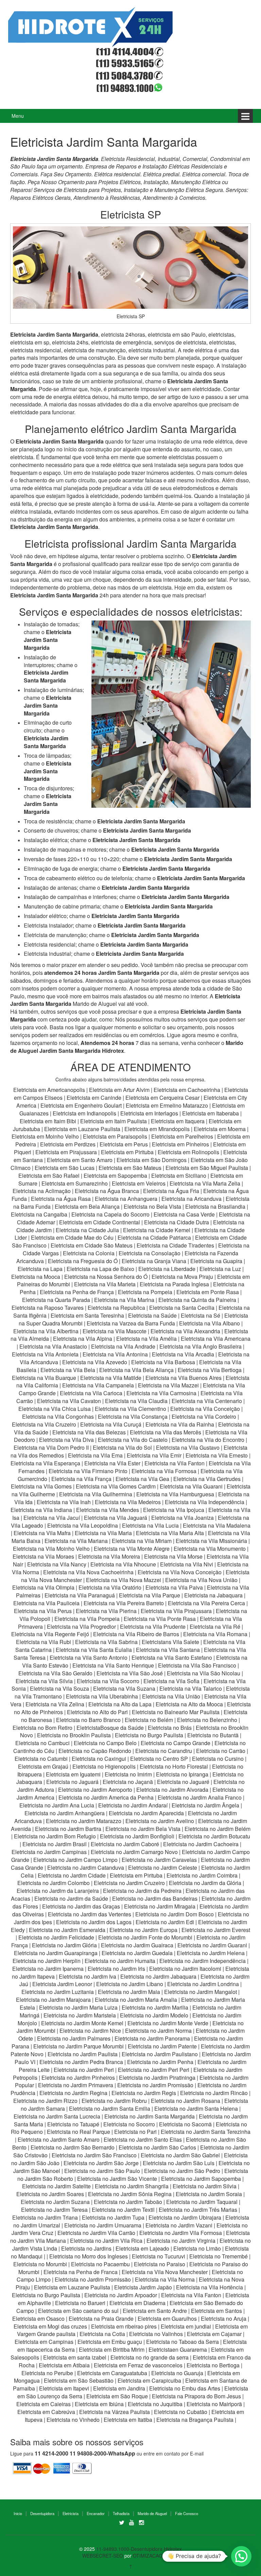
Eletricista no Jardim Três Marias (198, 2210)
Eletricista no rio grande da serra (150, 2357)
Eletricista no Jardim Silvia (205, 2186)
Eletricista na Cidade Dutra (177, 1222)
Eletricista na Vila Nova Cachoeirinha (88, 1572)
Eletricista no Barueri (80, 2303)
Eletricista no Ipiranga (182, 1774)
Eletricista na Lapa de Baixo (101, 1269)
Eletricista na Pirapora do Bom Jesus (196, 2396)
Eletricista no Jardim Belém (217, 1829)
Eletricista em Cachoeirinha (187, 1090)
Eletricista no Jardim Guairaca (137, 1945)
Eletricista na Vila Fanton (175, 1463)
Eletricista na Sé (201, 1315)
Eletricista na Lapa (40, 1269)
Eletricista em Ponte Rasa (208, 1292)
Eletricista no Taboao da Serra (182, 2342)
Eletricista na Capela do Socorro (111, 1214)
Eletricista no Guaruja (177, 2373)
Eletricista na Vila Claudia (136, 1401)
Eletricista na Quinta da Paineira (197, 1300)
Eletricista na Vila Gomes (41, 1486)
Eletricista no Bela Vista (152, 1206)
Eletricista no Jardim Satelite (56, 2186)
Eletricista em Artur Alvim (120, 1090)
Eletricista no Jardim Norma (158, 2031)
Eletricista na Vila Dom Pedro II (51, 1447)
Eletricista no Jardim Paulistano (160, 2054)
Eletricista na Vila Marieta (105, 1284)
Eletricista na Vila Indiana (41, 1510)
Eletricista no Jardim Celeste (163, 1867)
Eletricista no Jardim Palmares (74, 2038)
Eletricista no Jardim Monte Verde (168, 2023)
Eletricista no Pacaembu (100, 2264)
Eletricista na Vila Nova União (201, 1580)
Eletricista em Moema (220, 1129)
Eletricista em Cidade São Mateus (92, 1245)
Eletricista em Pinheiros (180, 1144)
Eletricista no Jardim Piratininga (157, 2078)
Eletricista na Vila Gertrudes (207, 1479)
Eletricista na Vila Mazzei (168, 1385)
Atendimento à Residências (107, 198)
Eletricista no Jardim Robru (114, 2101)
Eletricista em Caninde (94, 1098)
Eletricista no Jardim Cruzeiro (129, 1883)
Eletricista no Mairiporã (214, 2404)
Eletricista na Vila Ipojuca (174, 1510)
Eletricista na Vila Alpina (83, 1339)
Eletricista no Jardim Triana (45, 2217)
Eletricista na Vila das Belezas (89, 1432)
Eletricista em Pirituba (127, 1152)
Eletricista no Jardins (86, 2248)
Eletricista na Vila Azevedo (95, 1362)
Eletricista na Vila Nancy (57, 1564)
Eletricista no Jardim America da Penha (106, 1797)
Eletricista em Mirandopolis (157, 1129)
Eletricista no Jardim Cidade (72, 1875)
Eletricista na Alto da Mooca (189, 1704)
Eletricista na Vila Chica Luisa (55, 1409)
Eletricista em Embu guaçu (110, 2342)
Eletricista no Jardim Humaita (120, 1961)
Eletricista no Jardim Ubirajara (185, 2217)
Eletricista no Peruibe (47, 2373)
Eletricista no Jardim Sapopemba (201, 2179)
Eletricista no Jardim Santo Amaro (59, 2139)
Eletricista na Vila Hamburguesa (175, 1494)
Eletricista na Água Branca (107, 1191)
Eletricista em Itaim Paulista (114, 1121)
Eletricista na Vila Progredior (81, 1627)
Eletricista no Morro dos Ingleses (89, 2256)
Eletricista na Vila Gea (142, 1479)
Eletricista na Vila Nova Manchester (165, 2272)
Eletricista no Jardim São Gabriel (180, 2155)
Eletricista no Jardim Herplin (47, 1961)
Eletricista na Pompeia (145, 1292)
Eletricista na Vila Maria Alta (170, 1533)
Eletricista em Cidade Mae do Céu (73, 1237)
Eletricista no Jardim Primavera (76, 2085)
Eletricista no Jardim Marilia (155, 2007)
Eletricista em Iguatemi (73, 1774)
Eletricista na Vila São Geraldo (55, 1673)
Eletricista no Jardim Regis (144, 2093)
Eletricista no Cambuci (42, 1743)
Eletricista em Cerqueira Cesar (163, 1098)
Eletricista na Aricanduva (192, 1199)
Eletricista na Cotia (102, 2334)
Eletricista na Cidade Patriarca (154, 1237)
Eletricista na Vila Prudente (153, 1627)
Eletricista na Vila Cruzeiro (45, 1424)
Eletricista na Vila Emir (154, 1455)
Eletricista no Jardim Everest (216, 1930)
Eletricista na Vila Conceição (205, 1409)
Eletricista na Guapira (216, 1261)
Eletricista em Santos (216, 2311)
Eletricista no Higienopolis (104, 1766)
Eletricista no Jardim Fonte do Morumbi (145, 1937)
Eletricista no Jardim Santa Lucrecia (57, 2116)
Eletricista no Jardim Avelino (160, 1821)
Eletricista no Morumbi (40, 2264)
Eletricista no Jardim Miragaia (160, 1906)
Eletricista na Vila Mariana (76, 1541)
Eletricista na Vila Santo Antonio (89, 1657)
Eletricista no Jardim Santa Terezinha (206, 2132)
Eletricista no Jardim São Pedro (182, 2171)
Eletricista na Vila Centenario (207, 1401)
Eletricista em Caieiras (43, 2404)
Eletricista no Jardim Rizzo (45, 2101)
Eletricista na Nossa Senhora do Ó (106, 1277)
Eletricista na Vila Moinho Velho (51, 1549)
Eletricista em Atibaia (64, 2365)
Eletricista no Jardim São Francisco (94, 2155)
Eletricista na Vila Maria (103, 1533)
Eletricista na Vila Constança (133, 1416)
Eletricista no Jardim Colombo (54, 1883)
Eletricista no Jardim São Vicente (117, 2179)
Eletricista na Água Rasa (62, 1199)
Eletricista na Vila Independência (205, 1502)
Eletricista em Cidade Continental (100, 1222)
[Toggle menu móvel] (245, 116)
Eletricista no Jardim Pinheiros (78, 2078)
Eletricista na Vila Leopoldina (83, 1525)
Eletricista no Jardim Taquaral (202, 2202)
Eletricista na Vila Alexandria (185, 1331)
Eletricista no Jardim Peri (84, 2070)
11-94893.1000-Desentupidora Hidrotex (139, 2549)
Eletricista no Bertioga (213, 2365)
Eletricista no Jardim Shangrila (132, 2186)
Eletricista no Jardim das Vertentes (90, 1914)
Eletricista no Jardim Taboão (128, 2202)
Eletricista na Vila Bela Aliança (136, 1370)
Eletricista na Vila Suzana (124, 1688)
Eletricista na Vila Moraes (43, 1556)
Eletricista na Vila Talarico (191, 1688)
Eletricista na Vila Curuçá (111, 1424)
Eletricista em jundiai (186, 2326)
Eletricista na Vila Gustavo (188, 1447)
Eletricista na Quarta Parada (56, 1300)
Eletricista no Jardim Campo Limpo (75, 1860)
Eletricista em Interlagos (149, 1113)
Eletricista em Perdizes (68, 1144)
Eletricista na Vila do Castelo (133, 1440)
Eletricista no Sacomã (185, 2124)
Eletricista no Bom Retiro (42, 1728)
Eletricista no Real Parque (79, 2132)
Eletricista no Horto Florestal (174, 1766)
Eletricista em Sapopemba (116, 1176)
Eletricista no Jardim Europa (143, 1930)
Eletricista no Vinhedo (73, 2420)
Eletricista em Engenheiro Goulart (82, 1105)
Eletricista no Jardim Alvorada (172, 1790)
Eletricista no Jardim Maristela (80, 2015)
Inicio (18, 2513)
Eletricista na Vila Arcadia (184, 1354)
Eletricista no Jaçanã (128, 1782)
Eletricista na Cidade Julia (88, 1230)
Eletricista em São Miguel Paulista (207, 1168)
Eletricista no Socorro (129, 2124)
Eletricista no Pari (135, 2132)
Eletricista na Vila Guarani (191, 1486)
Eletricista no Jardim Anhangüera (65, 1813)
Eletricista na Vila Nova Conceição (180, 1572)
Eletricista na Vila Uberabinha (102, 1696)
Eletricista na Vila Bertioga (210, 1370)
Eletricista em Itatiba (128, 2420)
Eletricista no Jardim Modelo (154, 2015)
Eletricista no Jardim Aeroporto (95, 1790)
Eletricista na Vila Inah (64, 1502)
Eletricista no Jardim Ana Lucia (57, 1805)
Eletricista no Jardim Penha (160, 2062)
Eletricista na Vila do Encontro (208, 1440)
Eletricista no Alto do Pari (97, 1712)
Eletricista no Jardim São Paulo (102, 2171)
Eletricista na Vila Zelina (55, 1704)
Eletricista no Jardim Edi (165, 1922)
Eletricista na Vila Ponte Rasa (160, 1619)
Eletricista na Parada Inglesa (175, 1284)
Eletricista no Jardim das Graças (81, 1906)
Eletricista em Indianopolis (84, 1113)
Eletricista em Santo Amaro (80, 1160)
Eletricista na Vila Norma (165, 2279)
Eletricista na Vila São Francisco (197, 1665)
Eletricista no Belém (149, 1720)
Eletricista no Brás (170, 1728)
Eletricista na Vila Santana (168, 1650)
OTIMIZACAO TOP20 (156, 2556)
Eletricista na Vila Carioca (91, 1393)
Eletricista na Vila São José (130, 1673)
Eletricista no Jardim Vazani (179, 2225)
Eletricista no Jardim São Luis (179, 2163)
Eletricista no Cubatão (181, 2412)
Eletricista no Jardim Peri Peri (154, 2070)
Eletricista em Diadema (137, 2303)
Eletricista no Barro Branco (88, 1720)
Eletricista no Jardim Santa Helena (196, 2108)
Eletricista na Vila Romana (215, 1634)
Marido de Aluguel (152, 2513)
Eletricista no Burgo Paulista (149, 1735)
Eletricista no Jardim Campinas (49, 1852)
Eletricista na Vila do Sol (122, 1447)
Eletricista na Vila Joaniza (182, 1518)
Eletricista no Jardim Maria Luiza (78, 2007)
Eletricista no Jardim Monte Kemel (82, 2023)
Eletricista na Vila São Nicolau (204, 1673)
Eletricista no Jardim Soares (50, 2194)
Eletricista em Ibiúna (99, 2404)
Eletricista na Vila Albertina (46, 1331)
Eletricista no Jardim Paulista (83, 2054)
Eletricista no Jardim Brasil (55, 1844)
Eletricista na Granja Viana (154, 1261)
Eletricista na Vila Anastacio (53, 1346)
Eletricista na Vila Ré (215, 1627)
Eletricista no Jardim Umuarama (103, 2225)
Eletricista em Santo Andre (155, 2311)
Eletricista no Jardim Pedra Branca (81, 2062)
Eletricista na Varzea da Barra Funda (131, 1323)
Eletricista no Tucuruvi (159, 2256)
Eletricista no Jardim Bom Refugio (55, 1836)
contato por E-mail (184, 2453)
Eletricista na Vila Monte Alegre (132, 1549)
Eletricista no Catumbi (41, 1759)
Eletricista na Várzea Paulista (115, 2412)
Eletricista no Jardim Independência (203, 1961)
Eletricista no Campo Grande (176, 1743)
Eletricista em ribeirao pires (124, 2326)
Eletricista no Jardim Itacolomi (185, 1969)
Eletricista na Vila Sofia (171, 1681)
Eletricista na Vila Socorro (108, 1681)
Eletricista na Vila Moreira (109, 1556)
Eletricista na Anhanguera (126, 1199)
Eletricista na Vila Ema (95, 1455)
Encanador (96, 2513)
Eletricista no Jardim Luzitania (58, 1992)
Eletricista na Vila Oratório (110, 1587)
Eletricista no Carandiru (164, 1751)
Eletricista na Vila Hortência (210, 2287)
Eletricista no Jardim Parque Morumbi (79, 2046)
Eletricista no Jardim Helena (211, 1953)
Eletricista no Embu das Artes (185, 2388)
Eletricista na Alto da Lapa (120, 1704)
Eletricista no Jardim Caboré (125, 1844)
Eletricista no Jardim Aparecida (146, 1813)
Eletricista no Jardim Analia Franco (200, 1797)
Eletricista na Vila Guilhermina (96, 1494)
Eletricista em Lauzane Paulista (83, 1129)
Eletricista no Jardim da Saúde (71, 1898)
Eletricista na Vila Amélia (147, 1339)
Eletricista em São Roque (117, 2396)
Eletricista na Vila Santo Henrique (113, 1665)
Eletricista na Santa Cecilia (182, 1308)
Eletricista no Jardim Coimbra (202, 1875)
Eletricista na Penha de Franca (81, 2272)
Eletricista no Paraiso (160, 2264)
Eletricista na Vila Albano (210, 1323)
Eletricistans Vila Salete (170, 1642)
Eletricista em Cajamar (214, 2334)
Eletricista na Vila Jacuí (52, 1518)
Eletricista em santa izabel (75, 2357)
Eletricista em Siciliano (179, 1176)
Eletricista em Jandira (119, 2388)
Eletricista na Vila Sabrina (106, 1642)
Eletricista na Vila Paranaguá (80, 1595)
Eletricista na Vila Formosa (164, 1471)
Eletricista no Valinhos (156, 2334)
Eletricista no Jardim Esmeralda (67, 1930)
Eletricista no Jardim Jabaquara (158, 1976)
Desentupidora (42, 2513)
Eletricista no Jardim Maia (129, 1992)
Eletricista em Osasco (38, 2319)
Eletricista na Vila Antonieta (45, 1354)
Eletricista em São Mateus (131, 1168)
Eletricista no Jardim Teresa (54, 2210)
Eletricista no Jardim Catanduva (86, 1867)
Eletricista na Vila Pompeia (87, 1619)
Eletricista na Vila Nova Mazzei (124, 1580)
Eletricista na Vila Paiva (174, 1587)
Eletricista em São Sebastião (79, 2380)
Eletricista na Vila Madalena (217, 1525)
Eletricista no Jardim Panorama (152, 2038)
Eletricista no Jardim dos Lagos (94, 1922)
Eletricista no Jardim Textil (123, 2210)
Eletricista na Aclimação (42, 1191)
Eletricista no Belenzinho (207, 1720)
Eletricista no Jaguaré (183, 1782)
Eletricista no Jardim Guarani (212, 1945)
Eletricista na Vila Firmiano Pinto (88, 1471)
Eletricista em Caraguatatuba (112, 2373)
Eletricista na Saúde (152, 1315)
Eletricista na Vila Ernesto (217, 1455)
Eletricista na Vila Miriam (142, 1541)
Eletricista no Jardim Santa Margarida (150, 2116)
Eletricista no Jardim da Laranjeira (58, 1891)
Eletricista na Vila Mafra (43, 1533)
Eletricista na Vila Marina (124, 1300)
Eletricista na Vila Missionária (211, 1541)
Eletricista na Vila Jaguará (116, 1518)
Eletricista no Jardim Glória (64, 1945)
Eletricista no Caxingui (99, 1759)
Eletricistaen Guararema (178, 2349)
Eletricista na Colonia (89, 1253)
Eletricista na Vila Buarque (44, 1378)
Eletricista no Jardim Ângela (205, 1805)
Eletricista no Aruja (224, 2319)
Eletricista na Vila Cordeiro (204, 1416)
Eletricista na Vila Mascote (115, 1331)
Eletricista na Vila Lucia (150, 1525)
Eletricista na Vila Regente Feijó (50, 1634)
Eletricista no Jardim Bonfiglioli (137, 1836)
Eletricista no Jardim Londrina (203, 1984)
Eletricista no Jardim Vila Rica (106, 2241)
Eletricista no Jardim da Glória (205, 1883)
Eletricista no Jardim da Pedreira (142, 1891)
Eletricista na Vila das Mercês (166, 1432)
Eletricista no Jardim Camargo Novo (134, 1852)
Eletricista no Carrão (221, 1751)
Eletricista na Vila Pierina (106, 1611)
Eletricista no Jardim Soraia (209, 2194)
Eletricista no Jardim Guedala (137, 1953)
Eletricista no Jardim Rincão (214, 2093)
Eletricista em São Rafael (50, 1176)
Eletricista (71, 2513)
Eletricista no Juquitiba (155, 2404)
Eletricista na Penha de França (77, 1292)
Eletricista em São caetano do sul (78, 2311)
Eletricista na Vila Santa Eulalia (94, 1650)
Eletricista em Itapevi (64, 2388)
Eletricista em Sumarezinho (75, 1183)
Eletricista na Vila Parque (150, 1595)
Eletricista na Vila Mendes (108, 1510)
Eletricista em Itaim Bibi (49, 1121)
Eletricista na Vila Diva (66, 1440)
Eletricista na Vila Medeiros (128, 1502)
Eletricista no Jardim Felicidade (56, 1937)
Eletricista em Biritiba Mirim (112, 2349)
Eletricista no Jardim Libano (130, 1984)
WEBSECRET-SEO (103, 2556)
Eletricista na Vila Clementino (130, 1409)
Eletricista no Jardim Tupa (113, 2217)
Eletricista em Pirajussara (66, 1152)
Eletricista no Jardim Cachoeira (201, 1844)
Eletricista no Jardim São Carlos (157, 2147)
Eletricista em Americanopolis (50, 1090)
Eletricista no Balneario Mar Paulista (176, 1712)
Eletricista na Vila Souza (59, 1688)
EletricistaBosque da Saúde (110, 1728)
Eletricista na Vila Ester (112, 1463)
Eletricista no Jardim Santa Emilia (110, 2108)
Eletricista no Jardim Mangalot (201, 1992)
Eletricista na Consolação (150, 1253)
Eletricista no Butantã (213, 1735)
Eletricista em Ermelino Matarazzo (168, 1105)
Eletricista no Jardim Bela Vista (143, 1829)
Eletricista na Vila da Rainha (180, 1424)
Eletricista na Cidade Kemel (157, 1230)
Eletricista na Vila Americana (216, 1339)
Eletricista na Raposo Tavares (48, 1308)
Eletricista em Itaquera (178, 1121)
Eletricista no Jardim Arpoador (121, 2295)
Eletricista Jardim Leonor (62, 1984)
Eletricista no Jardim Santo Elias (143, 2139)
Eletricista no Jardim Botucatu (214, 1836)
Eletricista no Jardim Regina (73, 2093)
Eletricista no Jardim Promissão (155, 2085)
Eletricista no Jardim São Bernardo (73, 2147)
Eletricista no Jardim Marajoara (53, 2000)
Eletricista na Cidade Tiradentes (175, 1245)
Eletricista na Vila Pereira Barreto (124, 1603)
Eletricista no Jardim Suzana (55, 2202)
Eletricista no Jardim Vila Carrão (96, 2233)
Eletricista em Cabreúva (46, 2412)
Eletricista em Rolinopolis (188, 1152)
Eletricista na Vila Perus (43, 1611)
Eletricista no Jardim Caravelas (159, 1860)
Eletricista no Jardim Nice (90, 2031)
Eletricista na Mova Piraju (182, 1277)
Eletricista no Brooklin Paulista (74, 1735)
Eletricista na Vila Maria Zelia (205, 1183)
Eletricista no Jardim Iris (116, 1969)
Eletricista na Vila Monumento (210, 1549)
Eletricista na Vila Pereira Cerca (206, 1603)
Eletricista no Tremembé (219, 2256)
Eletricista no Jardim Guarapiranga (56, 1953)
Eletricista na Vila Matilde (111, 1378)
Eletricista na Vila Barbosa (163, 1362)
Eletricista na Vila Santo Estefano (172, 1657)
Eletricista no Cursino (218, 1759)
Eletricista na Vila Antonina (115, 1354)
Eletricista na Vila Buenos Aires (184, 1378)
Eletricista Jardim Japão (143, 2287)
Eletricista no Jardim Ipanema (48, 1969)
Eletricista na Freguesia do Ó (83, 1261)
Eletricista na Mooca (36, 1277)
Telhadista (121, 2513)
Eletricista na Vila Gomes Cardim (116, 1486)
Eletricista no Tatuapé (73, 2124)
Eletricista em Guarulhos (167, 2319)
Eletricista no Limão (197, 2248)
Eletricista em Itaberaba (211, 1113)
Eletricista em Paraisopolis (115, 1136)
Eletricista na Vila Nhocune (123, 1564)
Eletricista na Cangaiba (39, 1214)
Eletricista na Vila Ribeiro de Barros (136, 1634)
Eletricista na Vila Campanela (98, 1385)
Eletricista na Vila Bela (68, 1370)
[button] (241, 2556)
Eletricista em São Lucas (65, 1168)
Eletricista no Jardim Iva (88, 1976)
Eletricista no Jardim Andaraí (133, 1805)
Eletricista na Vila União (171, 1696)
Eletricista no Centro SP (159, 1759)
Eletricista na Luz (220, 1269)
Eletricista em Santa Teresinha (87, 1315)
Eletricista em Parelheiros (182, 1136)
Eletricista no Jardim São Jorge (101, 2163)
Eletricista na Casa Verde (184, 1214)
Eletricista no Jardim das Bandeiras (155, 1898)
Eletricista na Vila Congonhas (58, 1416)
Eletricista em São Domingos (152, 1160)
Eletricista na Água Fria (171, 1191)
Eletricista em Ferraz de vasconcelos (138, 2365)
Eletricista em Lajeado (142, 2248)
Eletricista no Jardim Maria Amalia (136, 2000)
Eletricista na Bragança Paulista (195, 2420)
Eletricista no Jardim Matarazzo (84, 1821)
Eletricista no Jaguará (72, 1782)
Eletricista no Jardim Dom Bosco (175, 1914)
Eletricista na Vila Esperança (45, 1463)
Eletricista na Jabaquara (213, 1595)
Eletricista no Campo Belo (105, 1743)
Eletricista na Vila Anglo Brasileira (201, 1346)
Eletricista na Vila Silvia (44, 1681)
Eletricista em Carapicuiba (149, 2380)
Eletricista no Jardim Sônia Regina (130, 2194)
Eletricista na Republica (116, 1308)
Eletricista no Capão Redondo (95, 1751)
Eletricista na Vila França (81, 1479)
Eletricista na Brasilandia (215, 1206)
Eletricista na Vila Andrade (123, 1346)
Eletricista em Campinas (44, 2342)
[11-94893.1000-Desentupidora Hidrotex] (90, 26)
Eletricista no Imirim (128, 1774)
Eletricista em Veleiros (139, 1183)
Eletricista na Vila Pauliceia (46, 1603)
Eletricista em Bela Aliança (88, 1206)
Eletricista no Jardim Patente (162, 2046)
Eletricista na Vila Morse (173, 1556)
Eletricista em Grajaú (43, 1766)
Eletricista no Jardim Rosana (186, 2101)
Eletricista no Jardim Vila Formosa (181, 2233)
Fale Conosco (187, 2513)
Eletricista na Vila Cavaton (69, 1401)
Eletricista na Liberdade (168, 1269)
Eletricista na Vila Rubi (43, 1642)
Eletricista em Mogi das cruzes (50, 2326)
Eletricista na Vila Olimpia (43, 1587)
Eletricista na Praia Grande (101, 2319)
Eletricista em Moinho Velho (46, 1136)
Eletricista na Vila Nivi (187, 1564)
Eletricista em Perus (124, 1144)
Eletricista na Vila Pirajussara (176, 1611)
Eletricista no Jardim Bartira (68, 1829)
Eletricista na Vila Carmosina (161, 1393)
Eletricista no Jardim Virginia (181, 2241)
